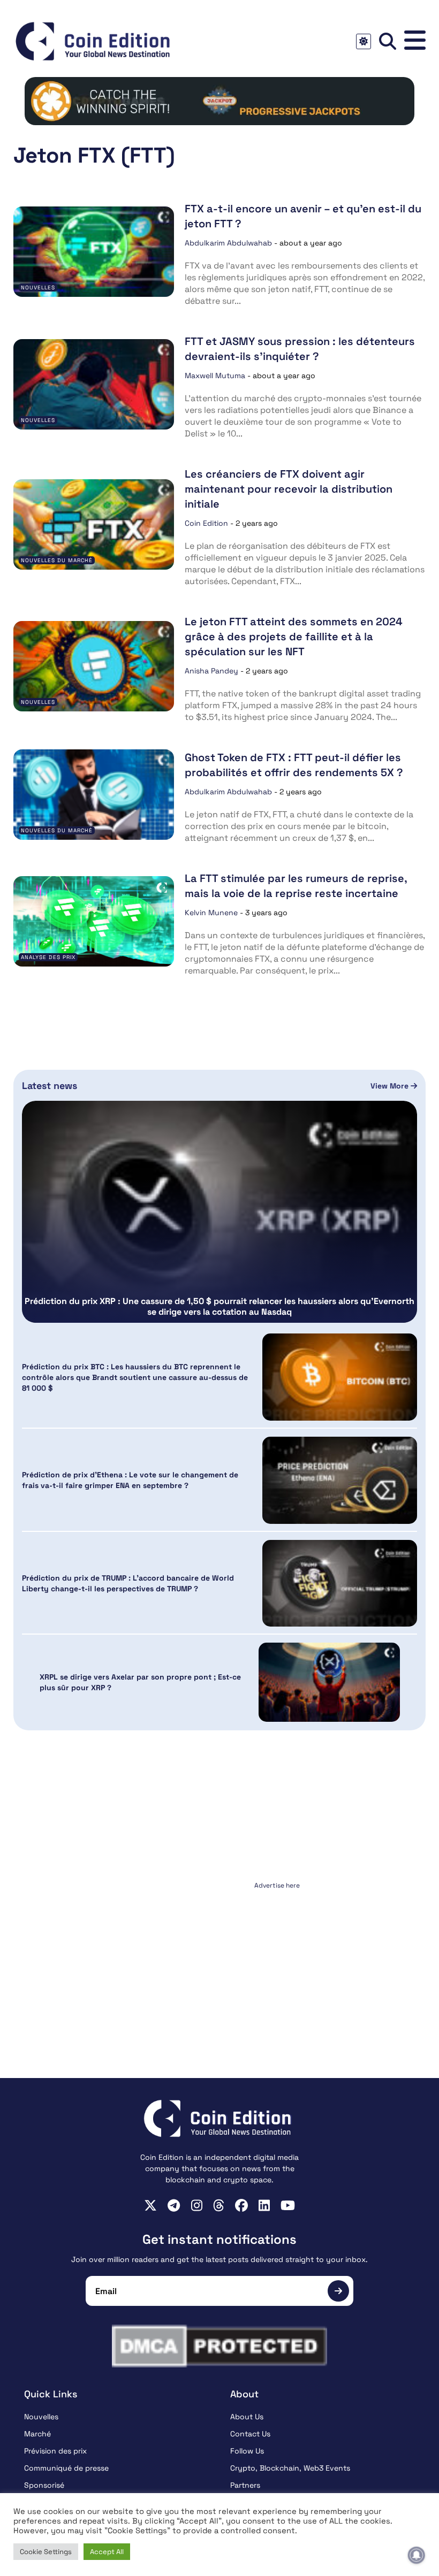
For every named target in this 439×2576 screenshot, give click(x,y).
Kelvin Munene (211, 913)
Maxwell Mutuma (215, 375)
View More (391, 1086)
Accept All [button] (107, 2552)
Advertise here (277, 1885)
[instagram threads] (219, 2205)
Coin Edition (206, 523)
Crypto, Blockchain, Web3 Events (290, 2468)
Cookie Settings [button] (46, 2552)
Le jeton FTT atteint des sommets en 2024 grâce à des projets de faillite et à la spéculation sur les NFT (294, 637)
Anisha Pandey (211, 671)
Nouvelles (38, 287)
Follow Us (247, 2451)
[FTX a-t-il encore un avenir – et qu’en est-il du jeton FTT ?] (94, 252)
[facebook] (241, 2205)
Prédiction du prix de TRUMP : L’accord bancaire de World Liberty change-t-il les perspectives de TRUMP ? (128, 1583)
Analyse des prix (48, 957)
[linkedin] (264, 2205)
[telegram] (174, 2205)
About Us (247, 2417)
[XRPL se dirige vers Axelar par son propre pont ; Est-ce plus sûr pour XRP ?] (329, 1682)
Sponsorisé (44, 2485)
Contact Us (250, 2434)
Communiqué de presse (66, 2468)
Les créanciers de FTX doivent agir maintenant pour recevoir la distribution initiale (289, 489)
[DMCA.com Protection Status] (219, 2346)
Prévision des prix (55, 2451)
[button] (415, 41)
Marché (37, 2434)
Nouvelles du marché (57, 560)
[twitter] (150, 2205)
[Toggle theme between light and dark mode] (364, 41)
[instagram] (197, 2205)
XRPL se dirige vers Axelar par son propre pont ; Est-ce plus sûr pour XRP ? (140, 1682)
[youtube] (288, 2205)
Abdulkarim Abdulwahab (228, 243)
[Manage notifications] (417, 2555)
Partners (245, 2485)
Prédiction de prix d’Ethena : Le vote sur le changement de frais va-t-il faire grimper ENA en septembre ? (130, 1480)
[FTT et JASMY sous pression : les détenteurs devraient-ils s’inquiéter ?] (94, 384)
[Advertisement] (219, 1960)
